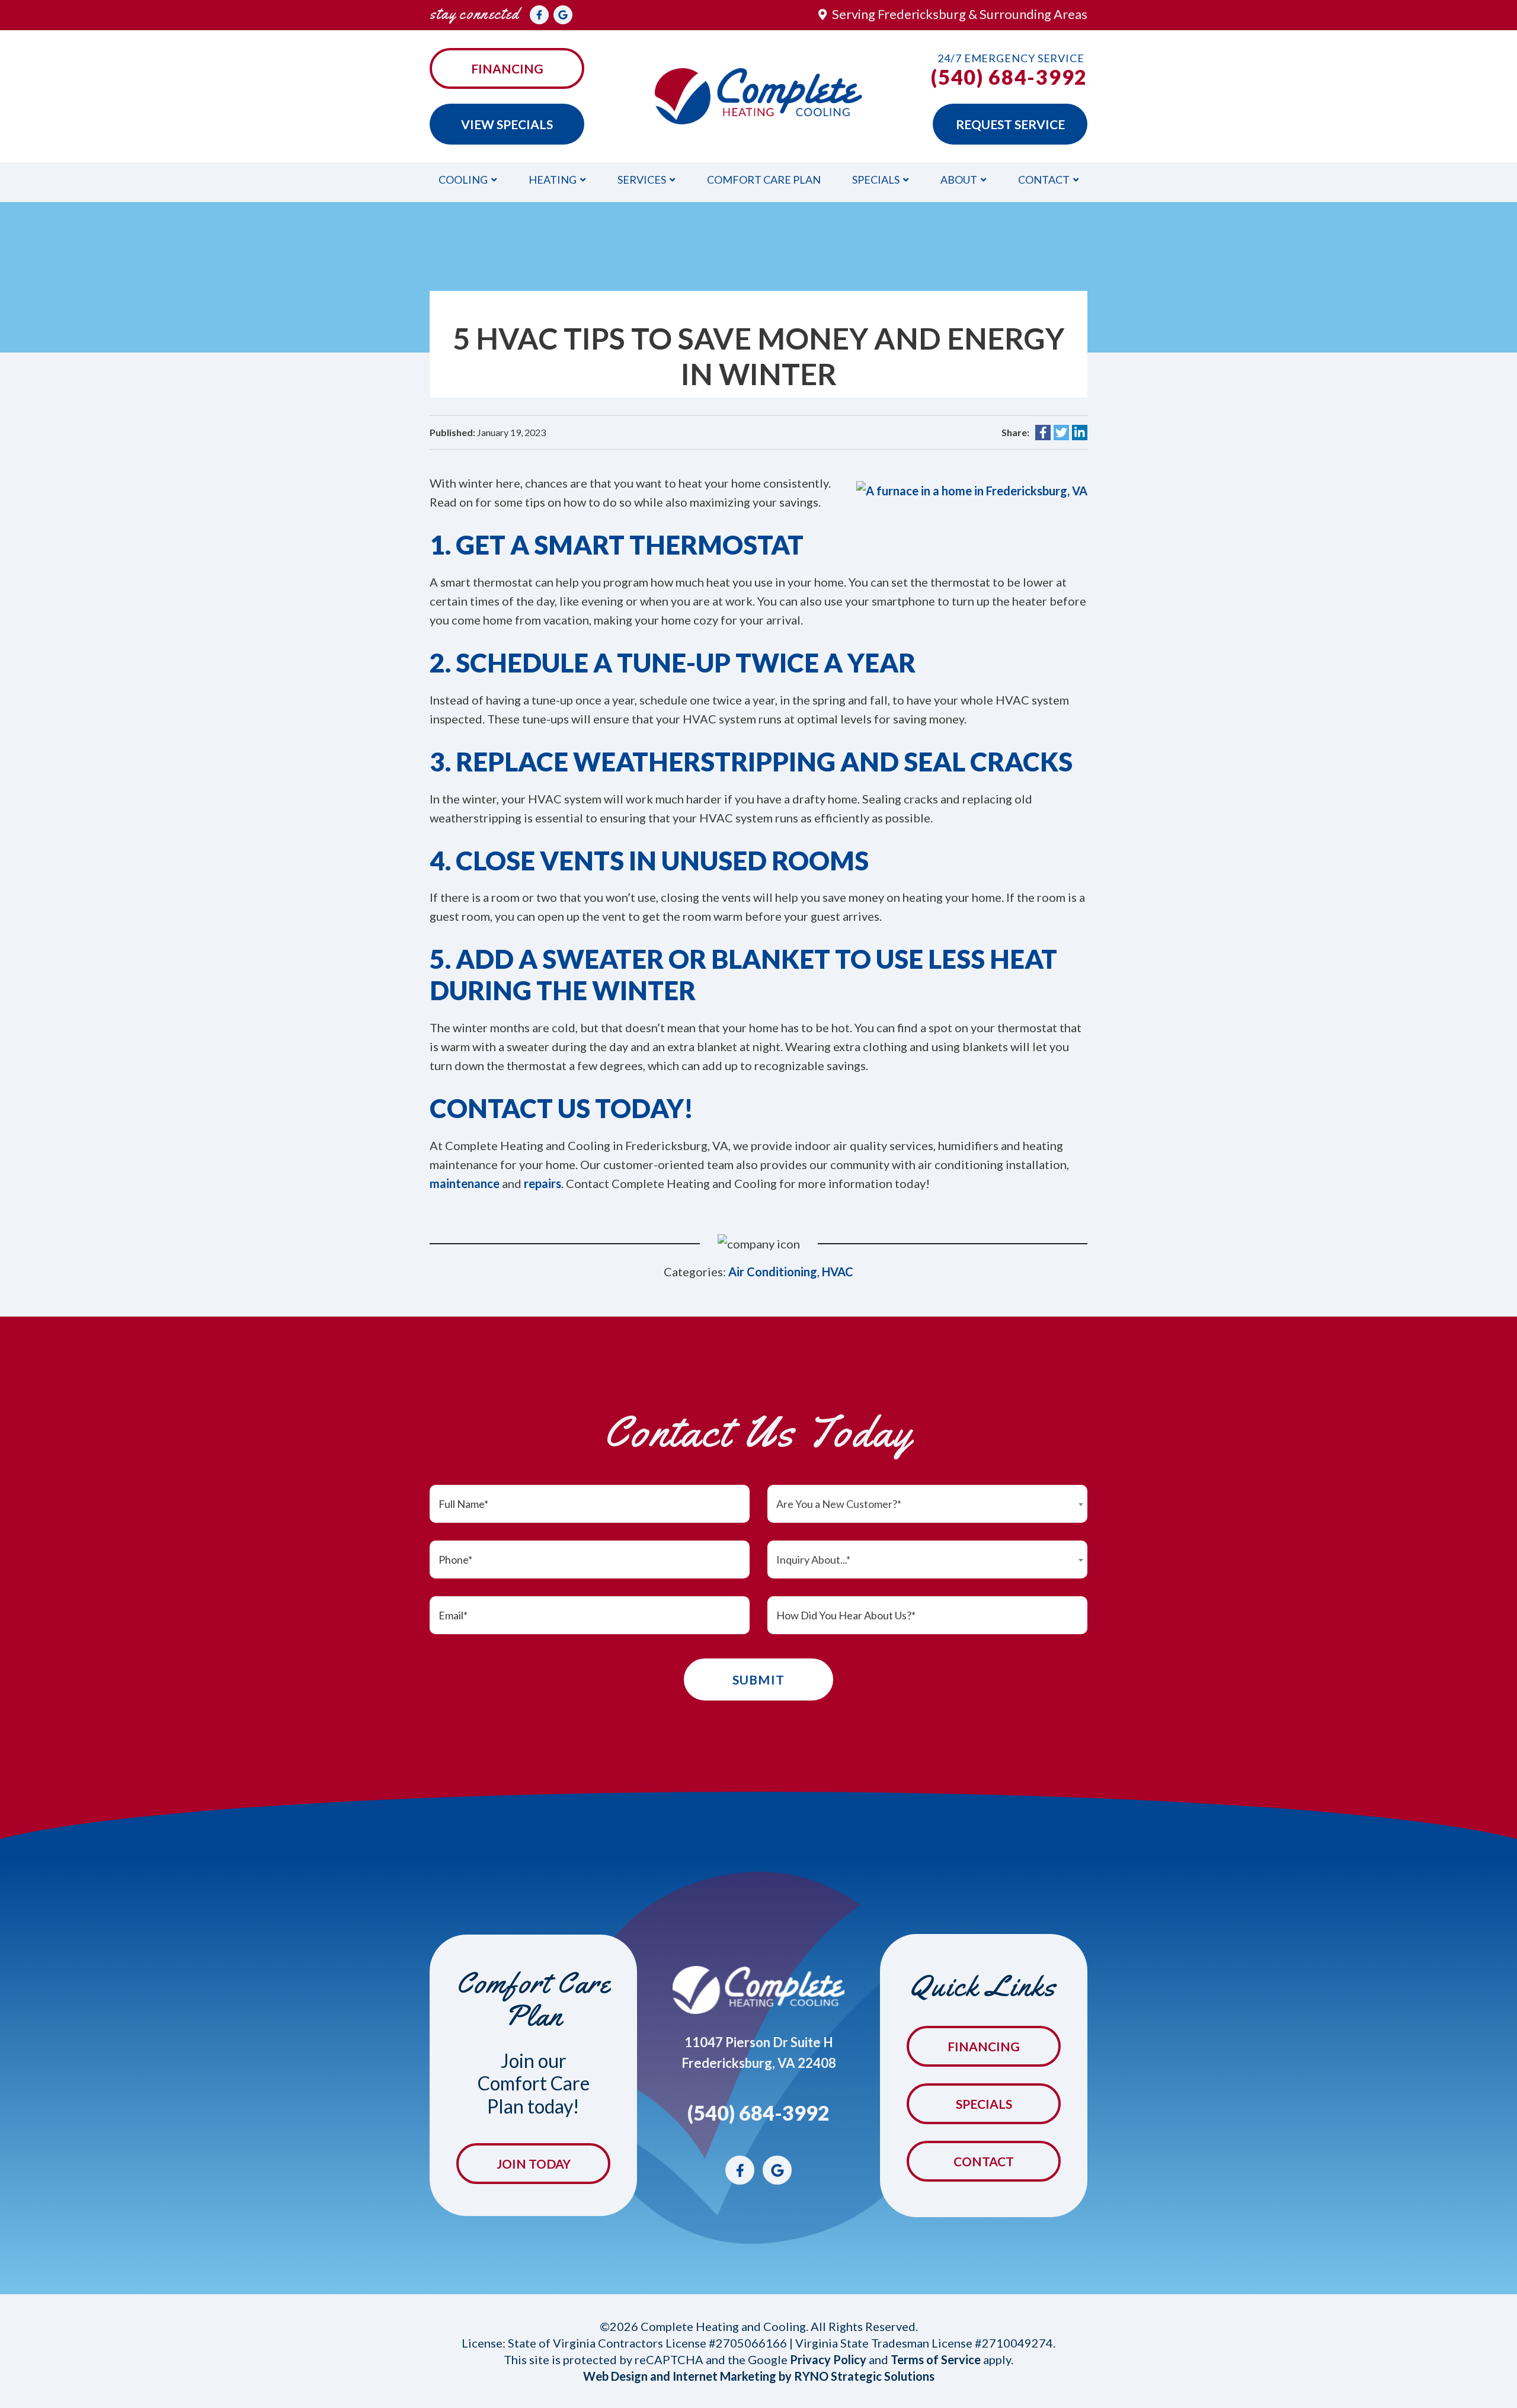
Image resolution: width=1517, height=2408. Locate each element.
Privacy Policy (828, 2359)
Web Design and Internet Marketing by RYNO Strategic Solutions (759, 2376)
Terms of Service (936, 2359)
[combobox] (927, 1504)
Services (642, 180)
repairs (543, 1183)
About (959, 180)
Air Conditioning (773, 1272)
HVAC (838, 1272)
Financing (507, 68)
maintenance (465, 1183)
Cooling (463, 180)
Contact (1044, 180)
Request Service (1010, 124)
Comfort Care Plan (764, 180)
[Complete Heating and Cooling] (758, 95)
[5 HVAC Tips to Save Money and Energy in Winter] (972, 489)
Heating (553, 180)
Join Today (534, 2164)
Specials (876, 180)
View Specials (507, 124)
